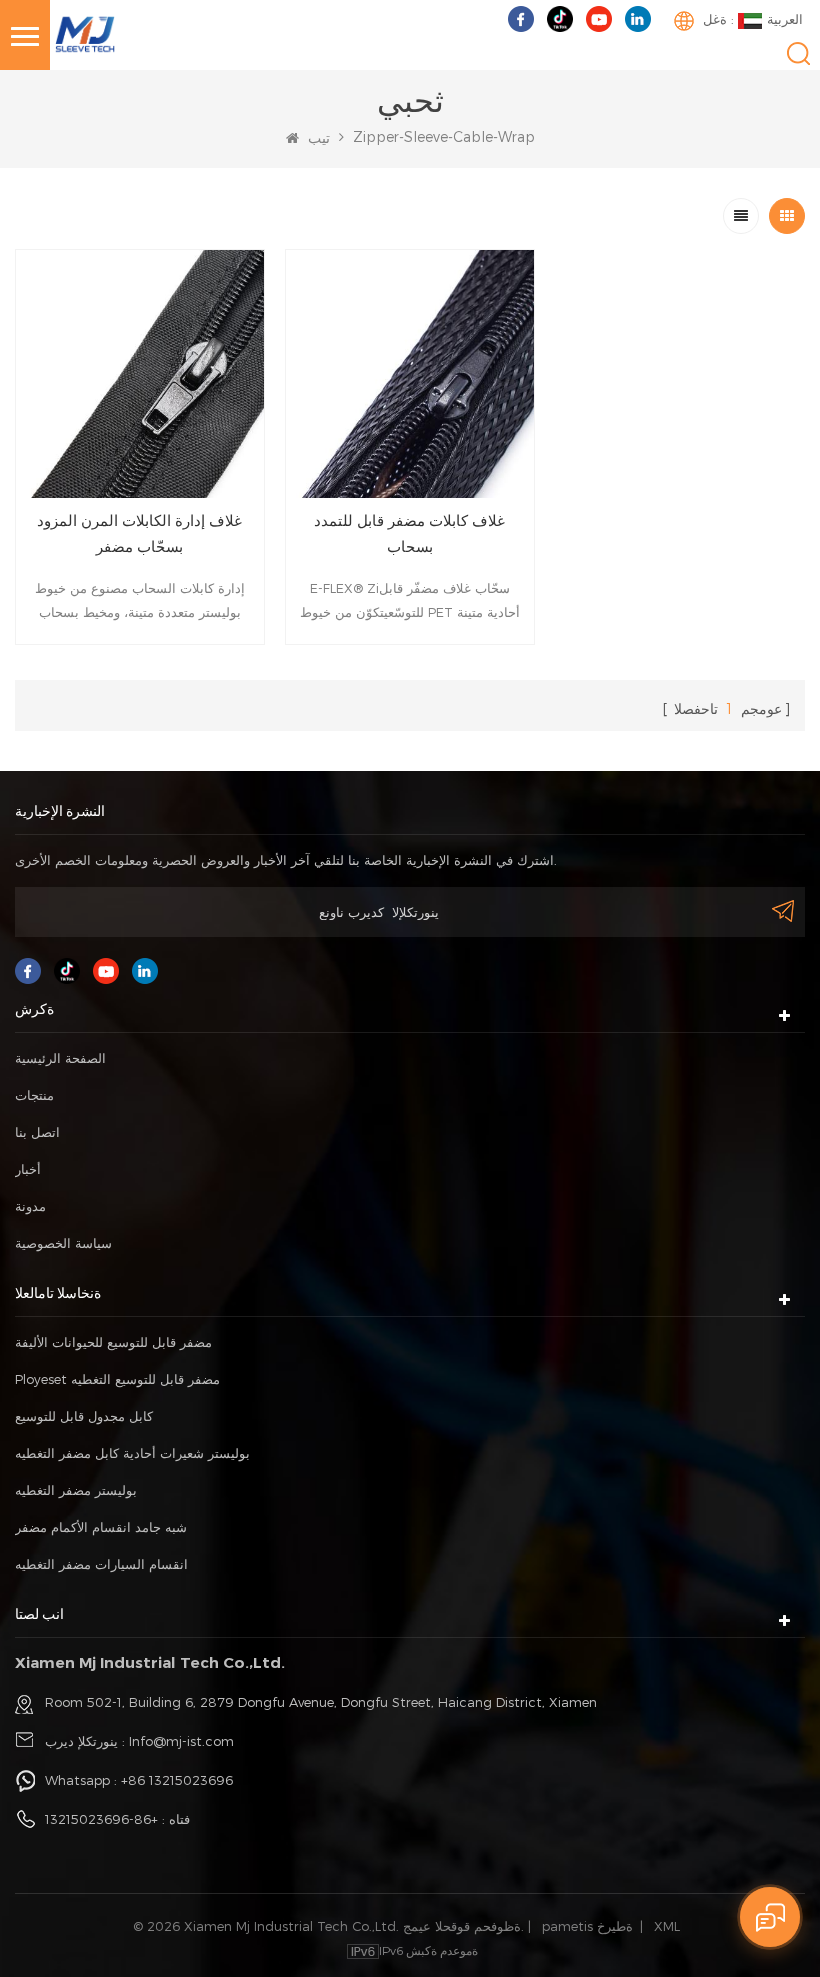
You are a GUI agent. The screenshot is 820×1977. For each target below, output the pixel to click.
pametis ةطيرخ (587, 1926)
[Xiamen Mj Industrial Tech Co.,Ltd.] (85, 32)
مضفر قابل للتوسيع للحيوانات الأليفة (113, 1342)
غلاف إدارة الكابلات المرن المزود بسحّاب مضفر (139, 533)
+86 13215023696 (177, 1780)
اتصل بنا (37, 1132)
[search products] (798, 53)
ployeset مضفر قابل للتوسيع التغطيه (117, 1379)
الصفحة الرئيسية (60, 1058)
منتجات (34, 1095)
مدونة (30, 1206)
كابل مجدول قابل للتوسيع (84, 1416)
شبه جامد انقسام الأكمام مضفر (101, 1527)
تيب (317, 137)
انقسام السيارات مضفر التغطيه (101, 1564)
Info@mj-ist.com (181, 1741)
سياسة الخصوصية (63, 1243)
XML (667, 1926)
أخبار (28, 1169)
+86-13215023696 (101, 1819)
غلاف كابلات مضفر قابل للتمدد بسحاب (409, 533)
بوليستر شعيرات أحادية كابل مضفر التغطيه (132, 1453)
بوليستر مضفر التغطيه (76, 1490)
